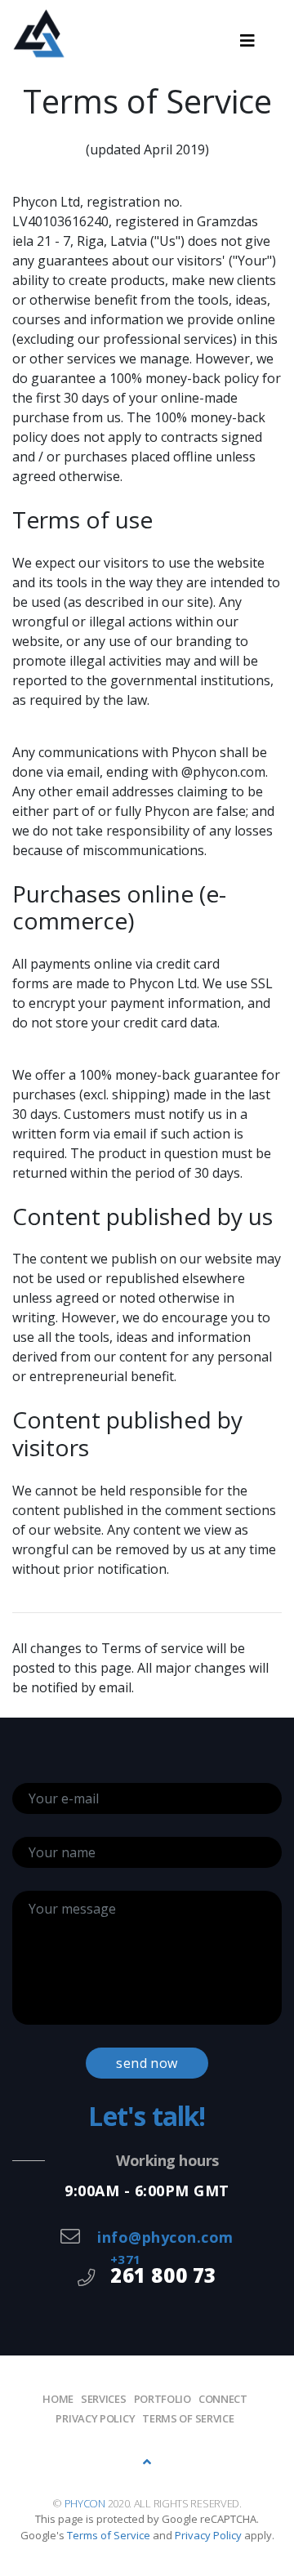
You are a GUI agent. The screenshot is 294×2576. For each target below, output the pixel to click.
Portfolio (163, 2399)
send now (147, 2063)
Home (58, 2399)
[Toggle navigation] (247, 41)
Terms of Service (188, 2418)
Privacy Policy (208, 2535)
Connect (223, 2399)
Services (104, 2399)
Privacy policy (95, 2418)
